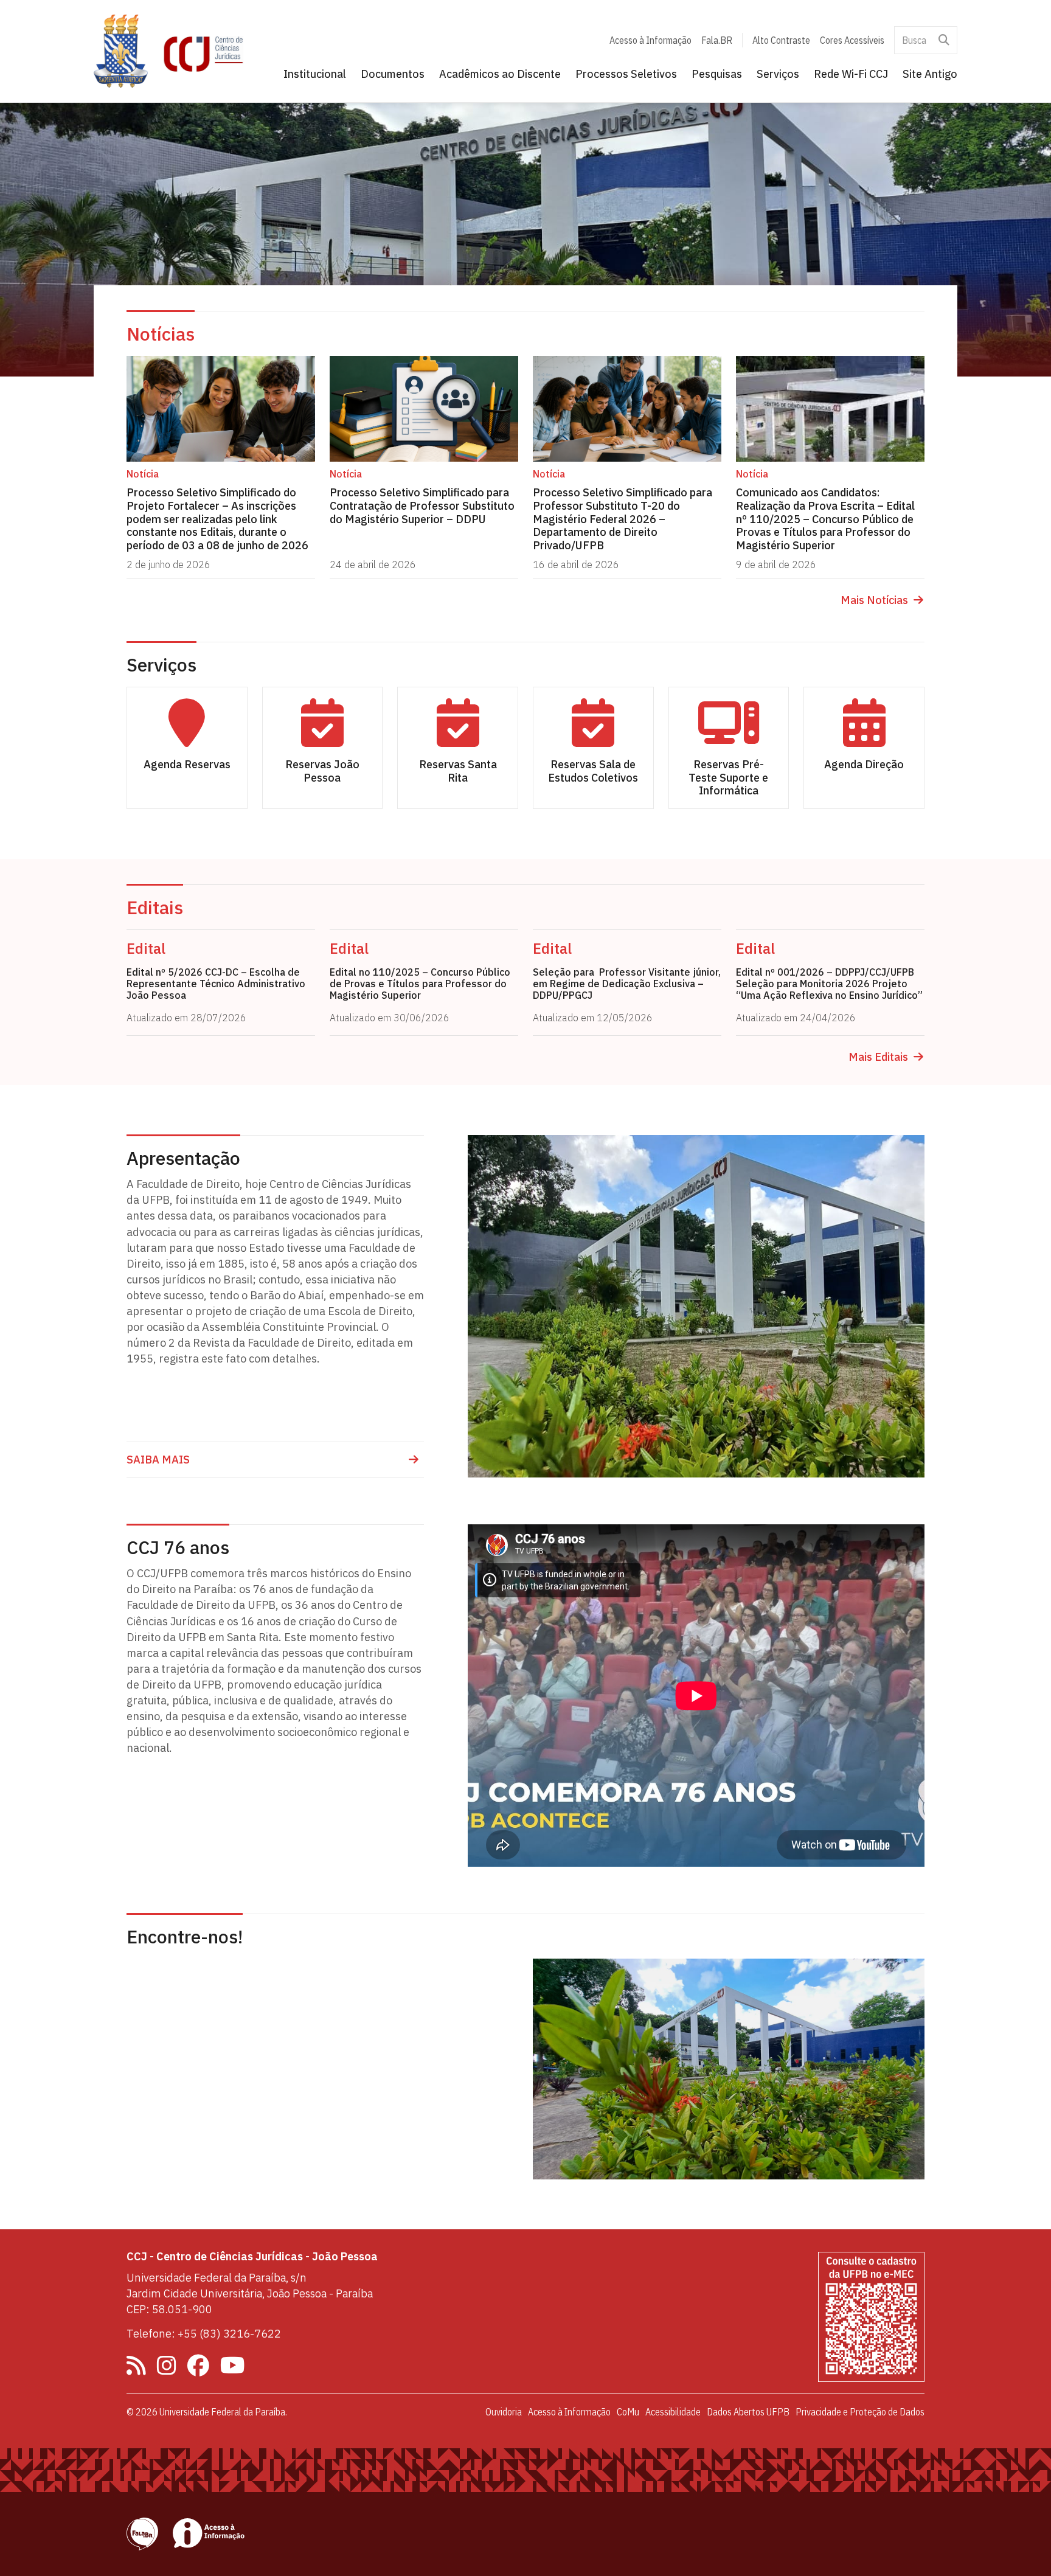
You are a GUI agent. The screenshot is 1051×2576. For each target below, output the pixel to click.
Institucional (315, 74)
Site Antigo (930, 74)
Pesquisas (717, 74)
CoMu (628, 2412)
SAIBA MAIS (158, 1460)
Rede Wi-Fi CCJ (851, 74)
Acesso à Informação (650, 40)
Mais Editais (878, 1057)
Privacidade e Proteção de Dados (860, 2412)
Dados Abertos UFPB (748, 2412)
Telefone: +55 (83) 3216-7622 (204, 2334)
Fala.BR (717, 40)
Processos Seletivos (626, 74)
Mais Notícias (874, 600)
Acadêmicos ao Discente (500, 74)
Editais (155, 907)
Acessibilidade (673, 2412)
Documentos (393, 74)
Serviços (778, 74)
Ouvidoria (504, 2412)
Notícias (161, 334)
